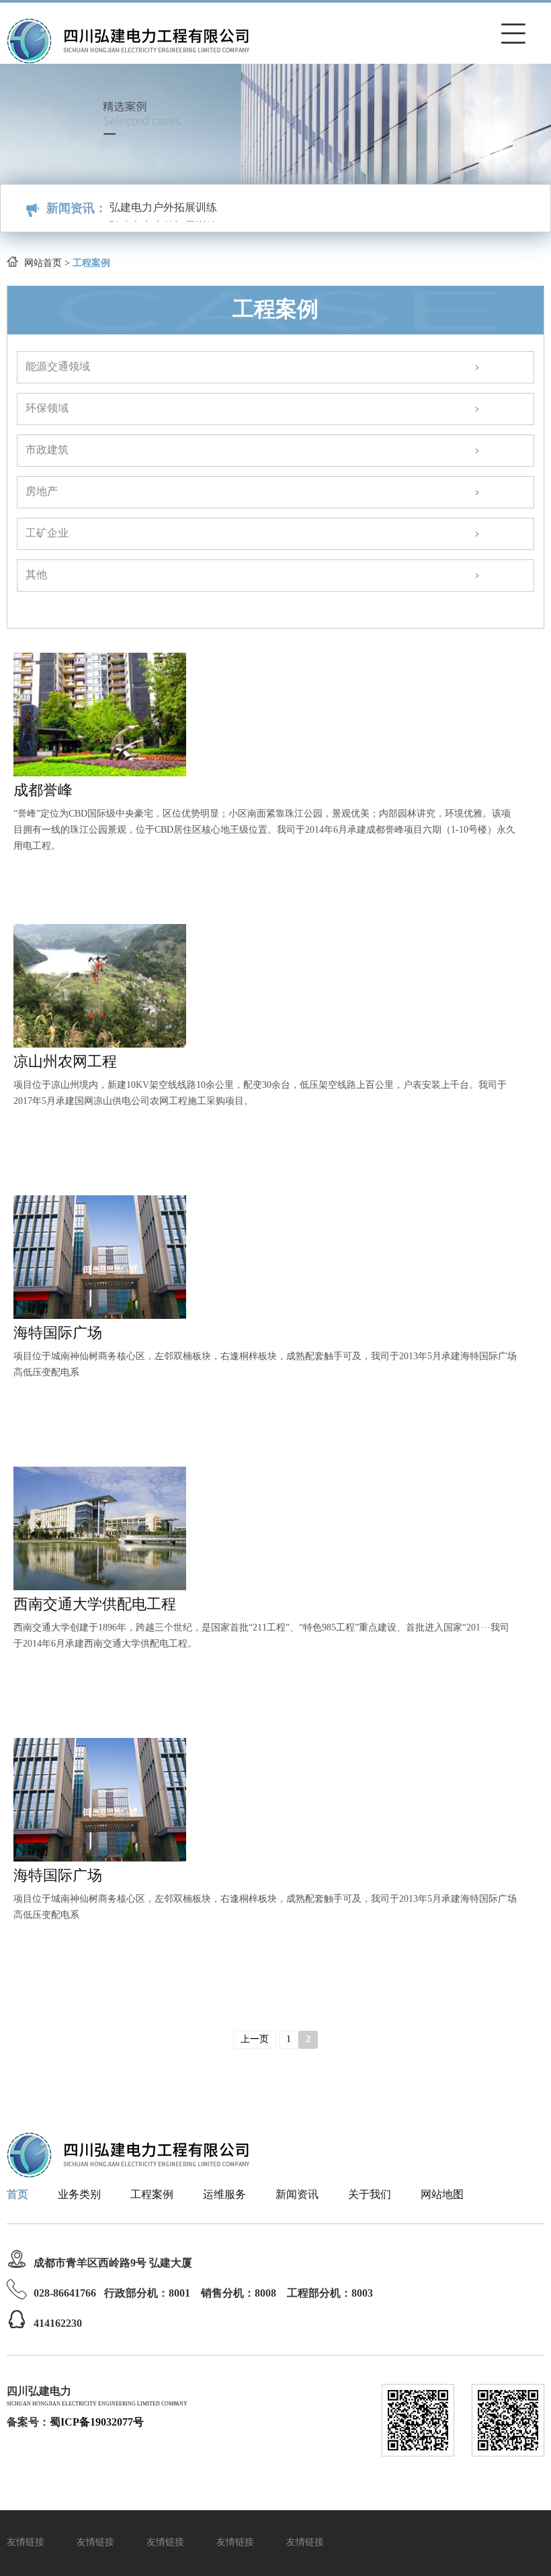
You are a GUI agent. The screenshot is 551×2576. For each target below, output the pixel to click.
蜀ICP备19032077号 (97, 2423)
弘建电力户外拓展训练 (163, 220)
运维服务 (224, 2195)
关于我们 (370, 2195)
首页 (17, 2195)
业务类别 (79, 2195)
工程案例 (152, 2195)
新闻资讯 (297, 2195)
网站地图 (442, 2195)
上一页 (255, 2040)
